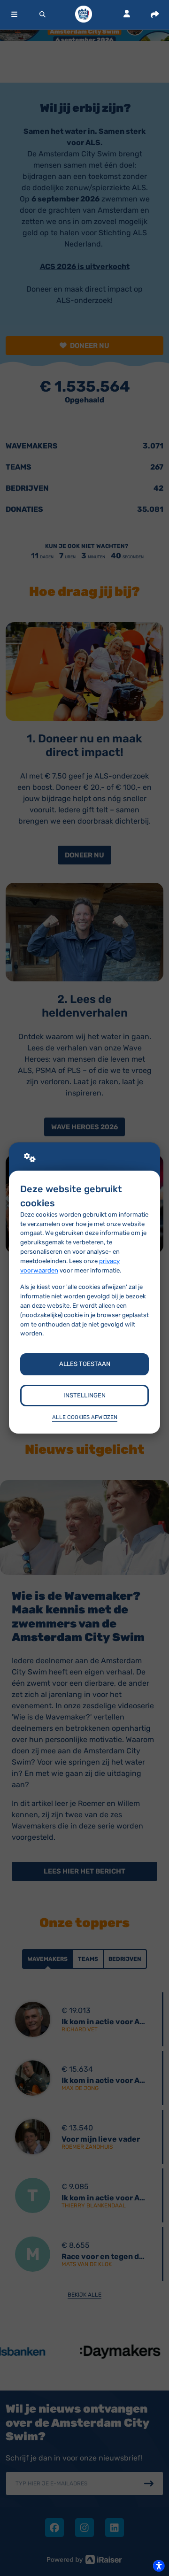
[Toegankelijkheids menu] (159, 2566)
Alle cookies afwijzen (85, 1417)
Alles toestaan (85, 1364)
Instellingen (84, 1395)
